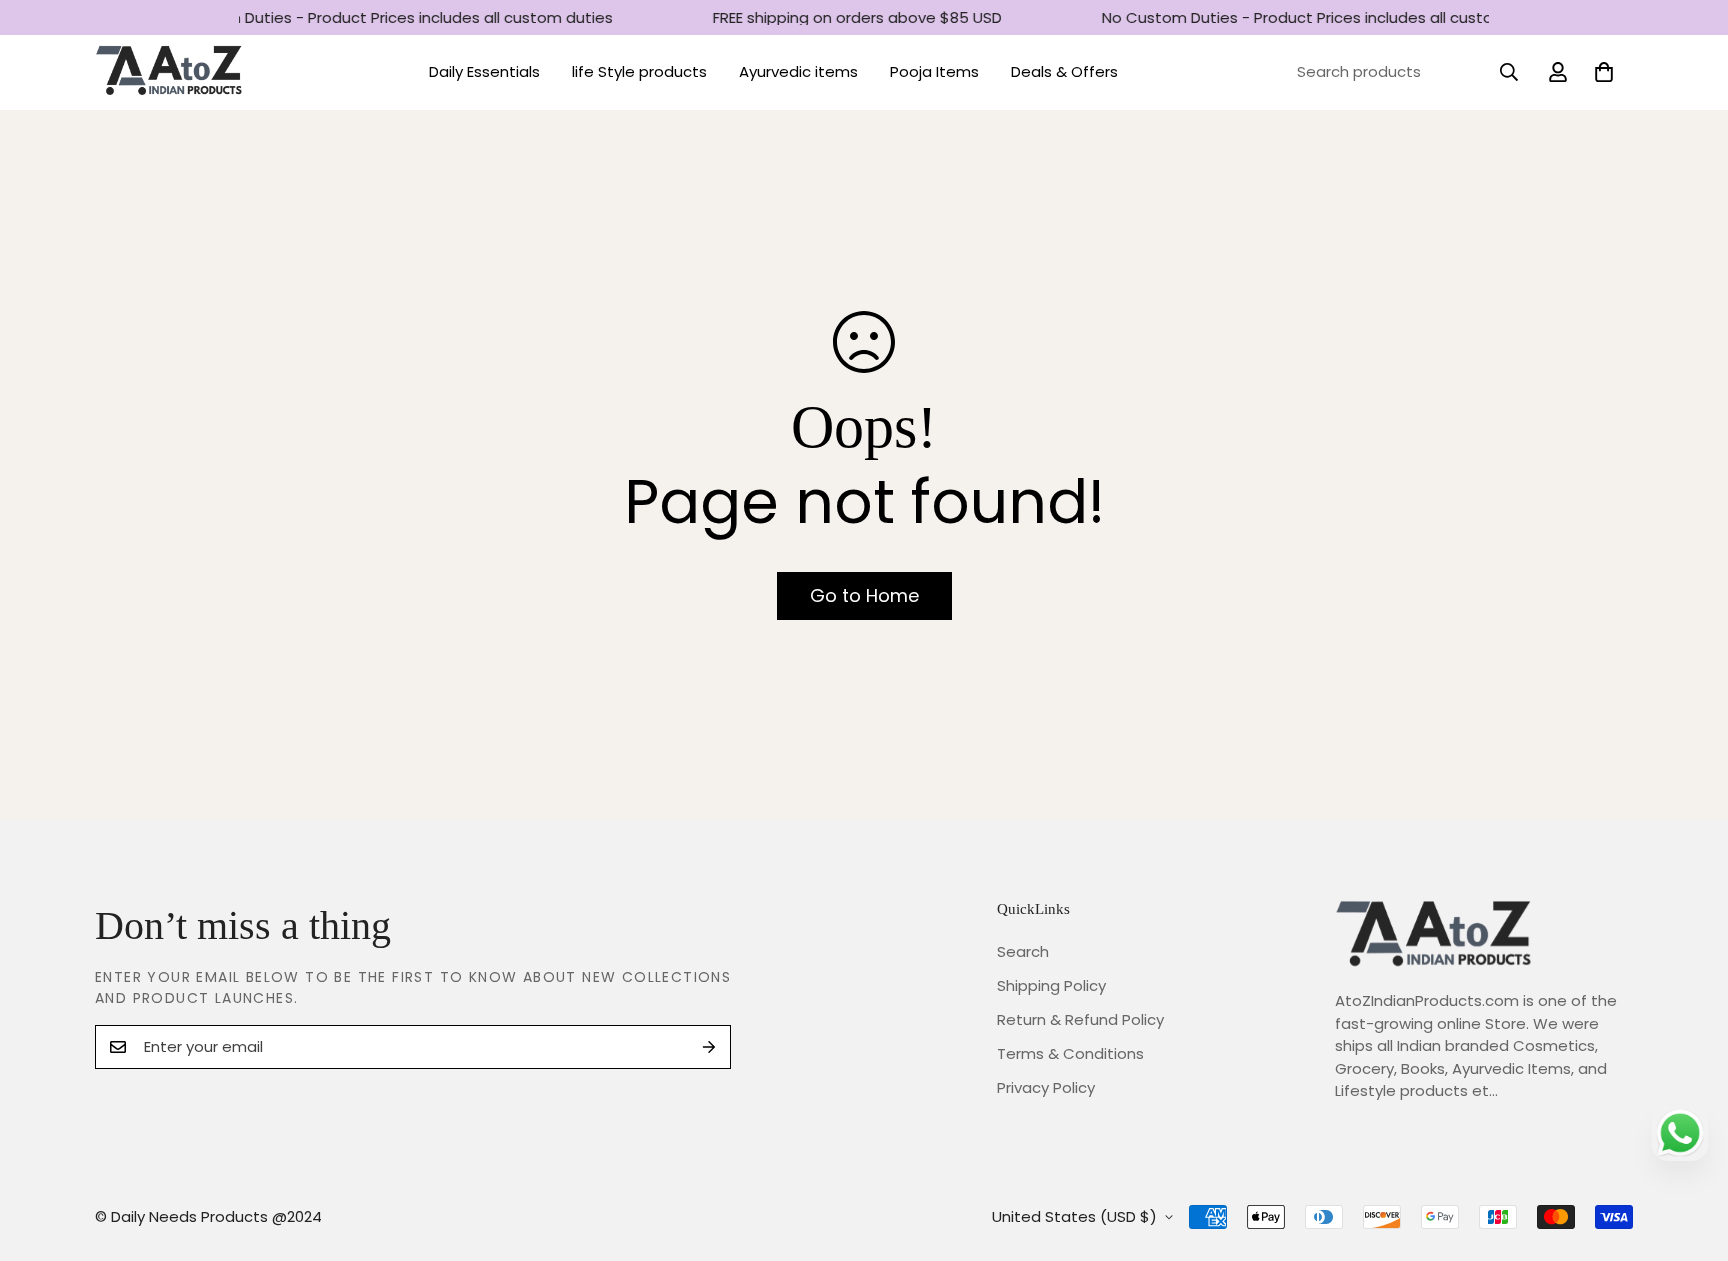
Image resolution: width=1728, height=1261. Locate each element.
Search (1023, 951)
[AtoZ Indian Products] (170, 72)
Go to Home (864, 595)
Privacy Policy (1046, 1087)
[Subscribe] (709, 1047)
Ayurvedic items (798, 71)
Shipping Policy (1051, 985)
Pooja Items (934, 71)
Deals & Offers (1064, 71)
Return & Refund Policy (1080, 1019)
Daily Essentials (484, 71)
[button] (1604, 72)
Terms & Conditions (1070, 1053)
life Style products (639, 71)
